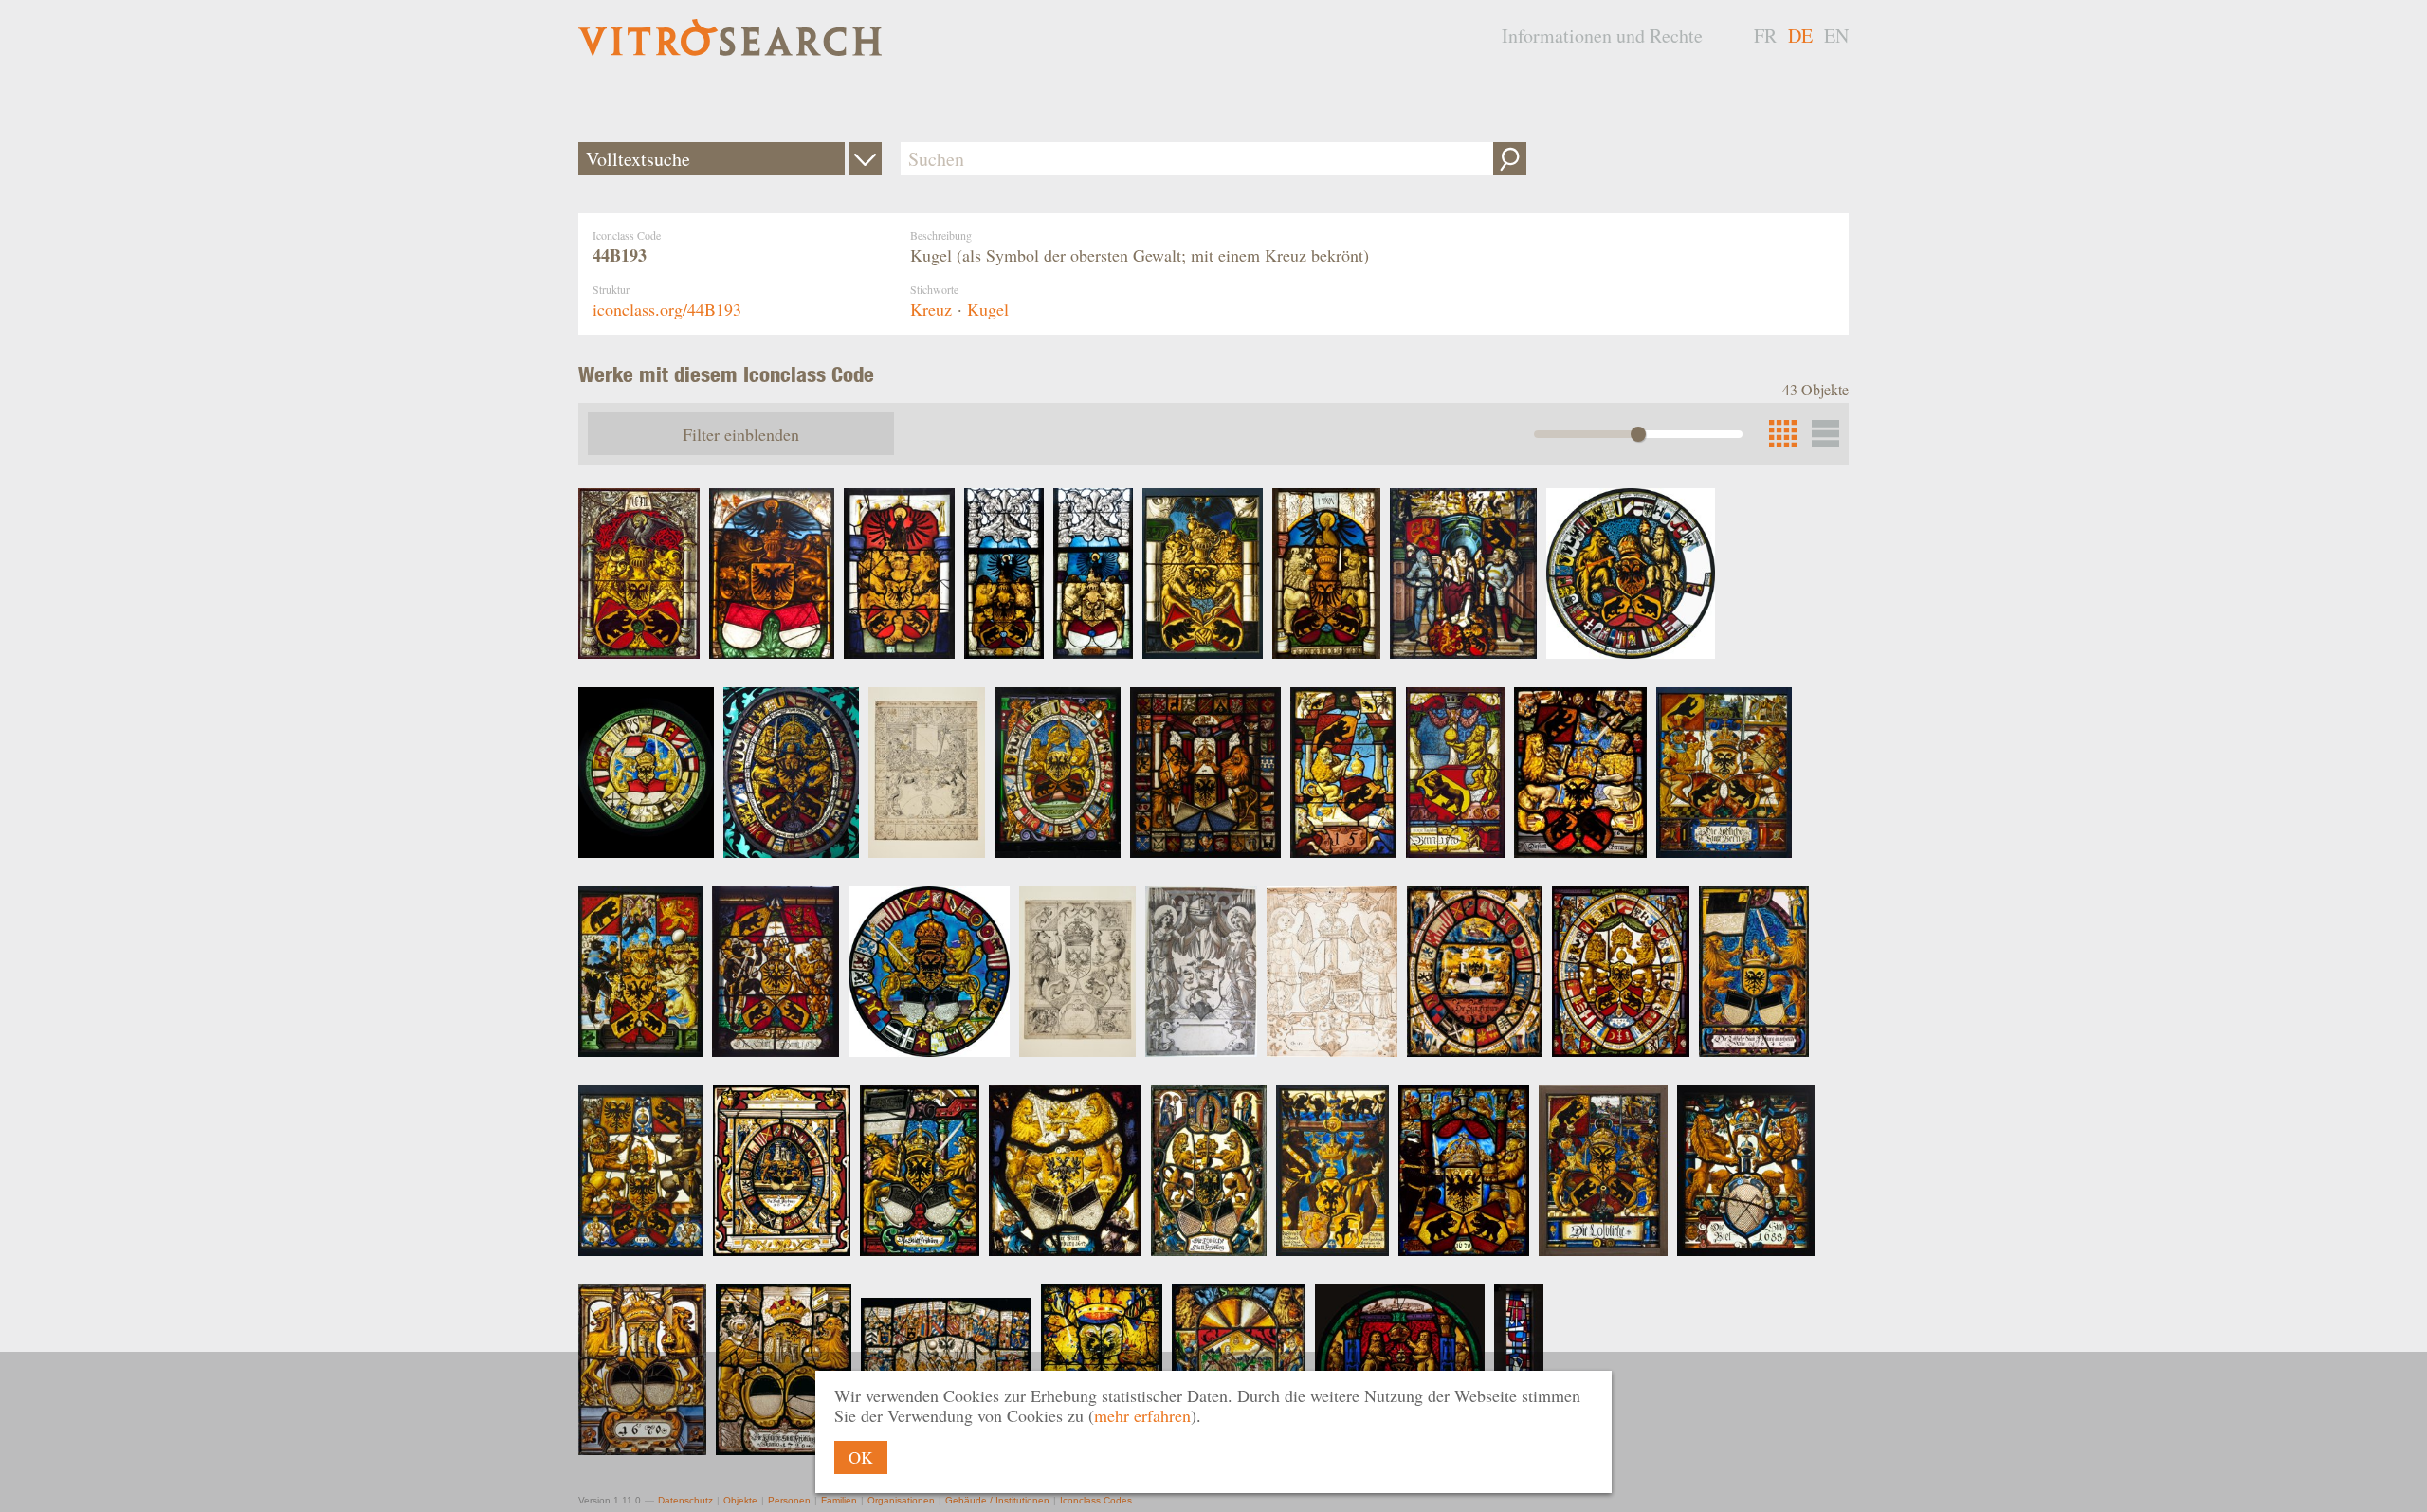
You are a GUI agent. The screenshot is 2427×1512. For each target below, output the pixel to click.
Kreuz (931, 309)
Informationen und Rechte (1602, 36)
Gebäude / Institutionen (997, 1500)
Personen (789, 1500)
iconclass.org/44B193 (667, 309)
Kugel (988, 309)
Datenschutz (685, 1500)
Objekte (740, 1500)
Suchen (1510, 159)
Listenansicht (1825, 434)
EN (1836, 36)
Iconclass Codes (1096, 1500)
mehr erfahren (1142, 1415)
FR (1765, 36)
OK (861, 1457)
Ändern (865, 159)
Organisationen (901, 1500)
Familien (839, 1500)
